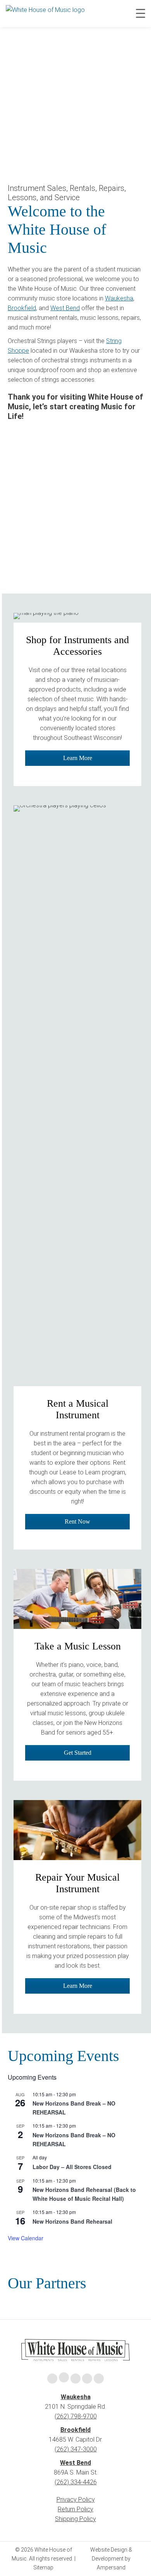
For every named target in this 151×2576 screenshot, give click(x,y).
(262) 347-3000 (76, 2449)
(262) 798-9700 (76, 2416)
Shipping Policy (75, 2519)
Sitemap (43, 2567)
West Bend (65, 308)
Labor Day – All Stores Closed (72, 2167)
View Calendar (26, 2238)
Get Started (78, 1753)
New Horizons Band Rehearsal (72, 2221)
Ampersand (111, 2567)
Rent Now (77, 1521)
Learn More (78, 758)
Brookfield (22, 308)
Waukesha (119, 298)
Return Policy (75, 2509)
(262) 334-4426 (76, 2482)
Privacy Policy (76, 2500)
